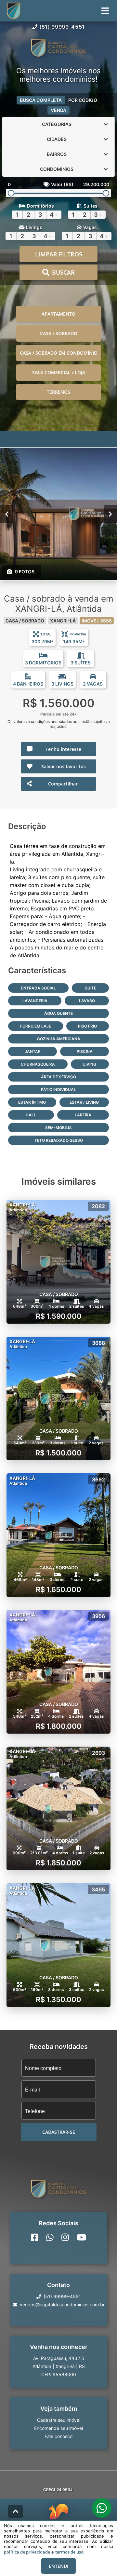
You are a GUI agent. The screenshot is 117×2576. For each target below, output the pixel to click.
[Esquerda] (7, 514)
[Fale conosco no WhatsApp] (50, 2237)
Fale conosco (58, 2436)
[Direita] (110, 514)
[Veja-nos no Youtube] (81, 2237)
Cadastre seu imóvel (59, 2420)
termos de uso (69, 2552)
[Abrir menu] (105, 11)
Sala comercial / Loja (59, 372)
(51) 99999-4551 (62, 27)
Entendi (58, 2566)
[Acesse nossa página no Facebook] (35, 2237)
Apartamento (58, 314)
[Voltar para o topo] (16, 2511)
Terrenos (58, 392)
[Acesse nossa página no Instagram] (65, 2237)
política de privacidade (27, 2552)
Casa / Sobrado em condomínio (59, 353)
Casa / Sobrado (59, 333)
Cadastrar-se (59, 2132)
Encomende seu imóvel (58, 2428)
